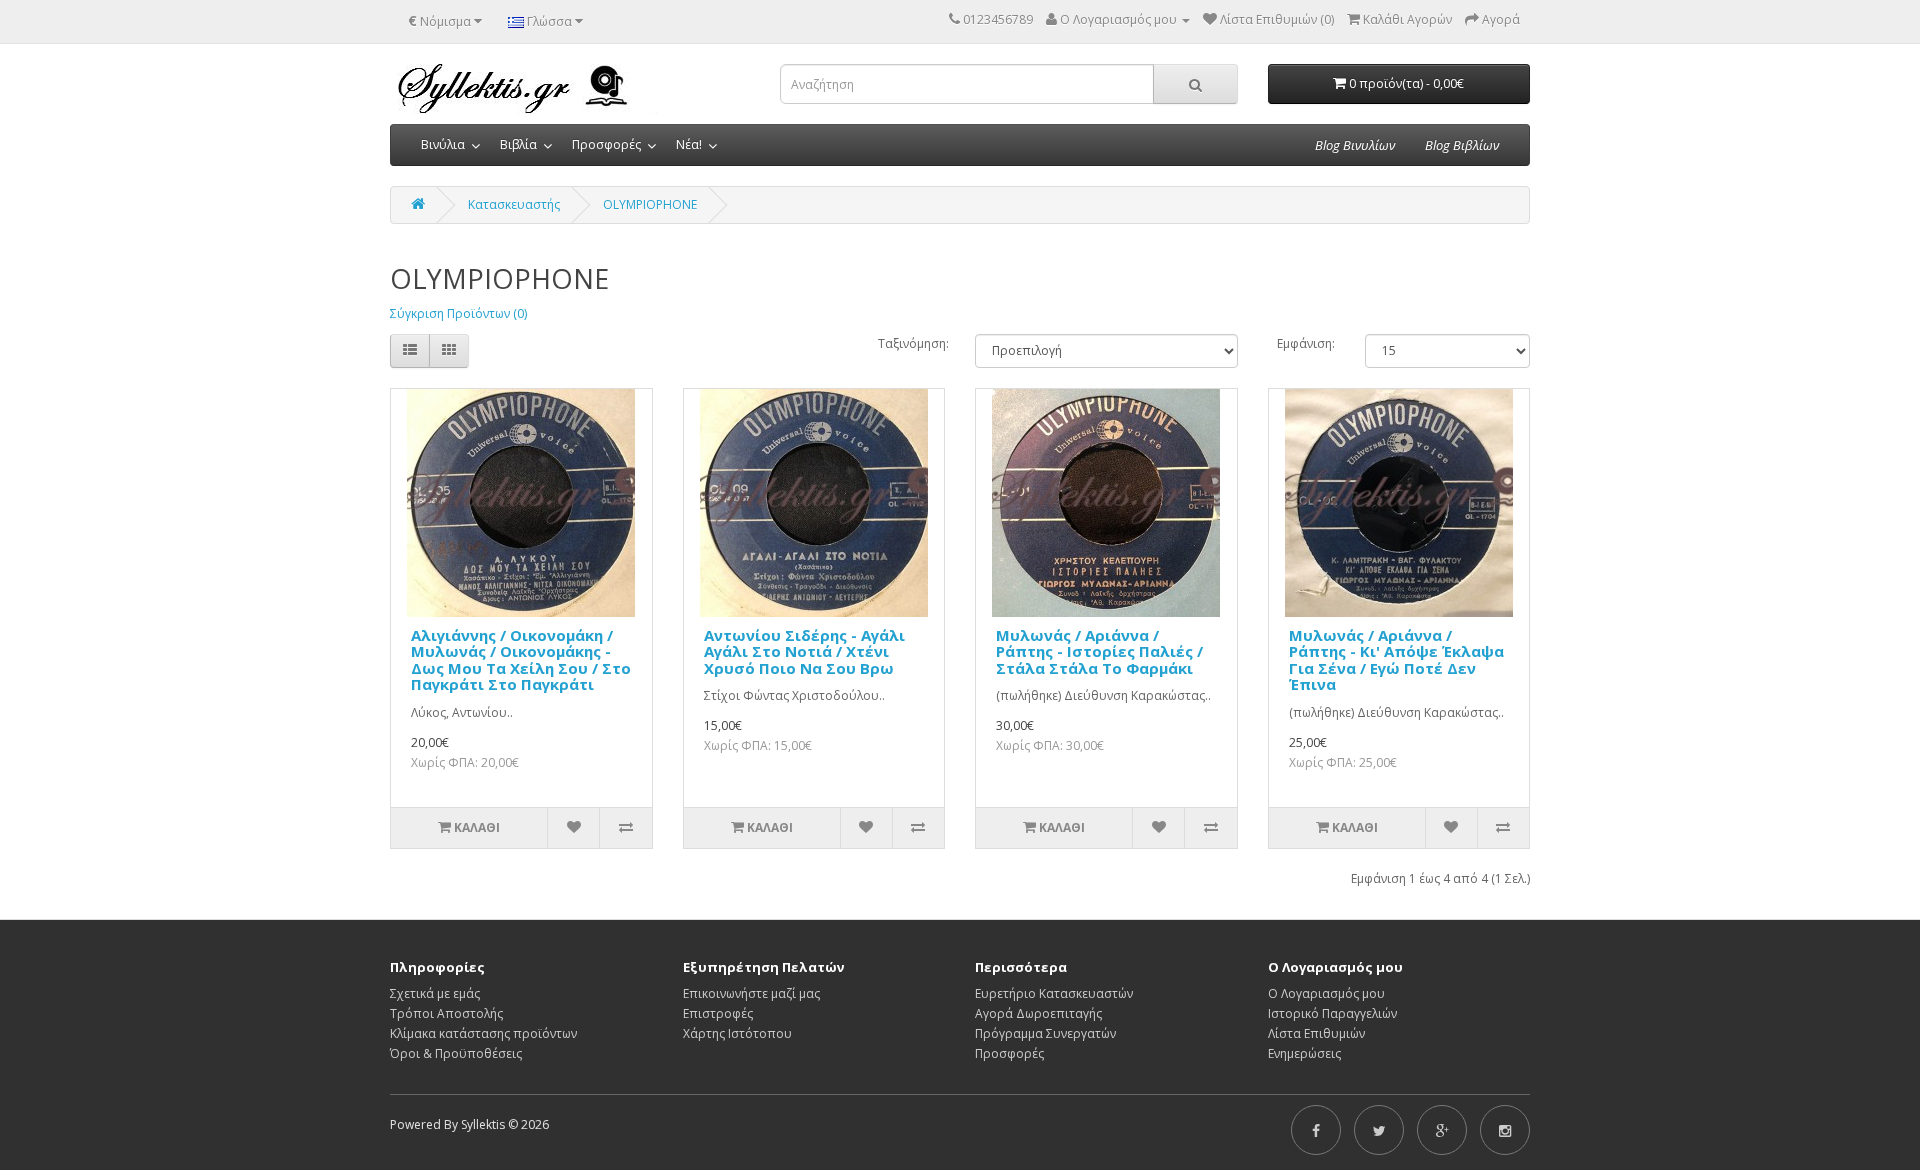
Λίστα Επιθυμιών (1316, 1033)
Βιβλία (518, 144)
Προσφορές (606, 144)
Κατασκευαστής (514, 204)
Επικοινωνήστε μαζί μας (751, 993)
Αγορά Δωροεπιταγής (1038, 1013)
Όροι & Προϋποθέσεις (456, 1053)
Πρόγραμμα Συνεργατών (1045, 1033)
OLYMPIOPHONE (650, 204)
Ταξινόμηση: (912, 343)
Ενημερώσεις (1304, 1053)
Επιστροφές (718, 1013)
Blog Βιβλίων (1462, 145)
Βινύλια (443, 144)
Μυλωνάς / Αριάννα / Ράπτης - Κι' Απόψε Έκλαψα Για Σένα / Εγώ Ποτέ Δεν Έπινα (1396, 660)
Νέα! (689, 144)
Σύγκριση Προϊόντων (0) (458, 313)
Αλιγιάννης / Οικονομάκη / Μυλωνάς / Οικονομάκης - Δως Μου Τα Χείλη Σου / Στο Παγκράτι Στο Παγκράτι (521, 660)
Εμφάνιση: (1306, 343)
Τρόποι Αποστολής (446, 1013)
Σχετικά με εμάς (435, 993)
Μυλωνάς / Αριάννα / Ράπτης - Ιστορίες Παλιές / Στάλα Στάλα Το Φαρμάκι (1099, 651)
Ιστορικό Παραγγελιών (1332, 1013)
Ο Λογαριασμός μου (1326, 993)
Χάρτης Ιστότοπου (737, 1033)
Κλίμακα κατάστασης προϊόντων (483, 1033)
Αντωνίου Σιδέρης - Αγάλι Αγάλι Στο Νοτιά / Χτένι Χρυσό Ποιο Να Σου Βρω (804, 651)
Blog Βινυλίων (1355, 145)
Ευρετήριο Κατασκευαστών (1054, 993)
